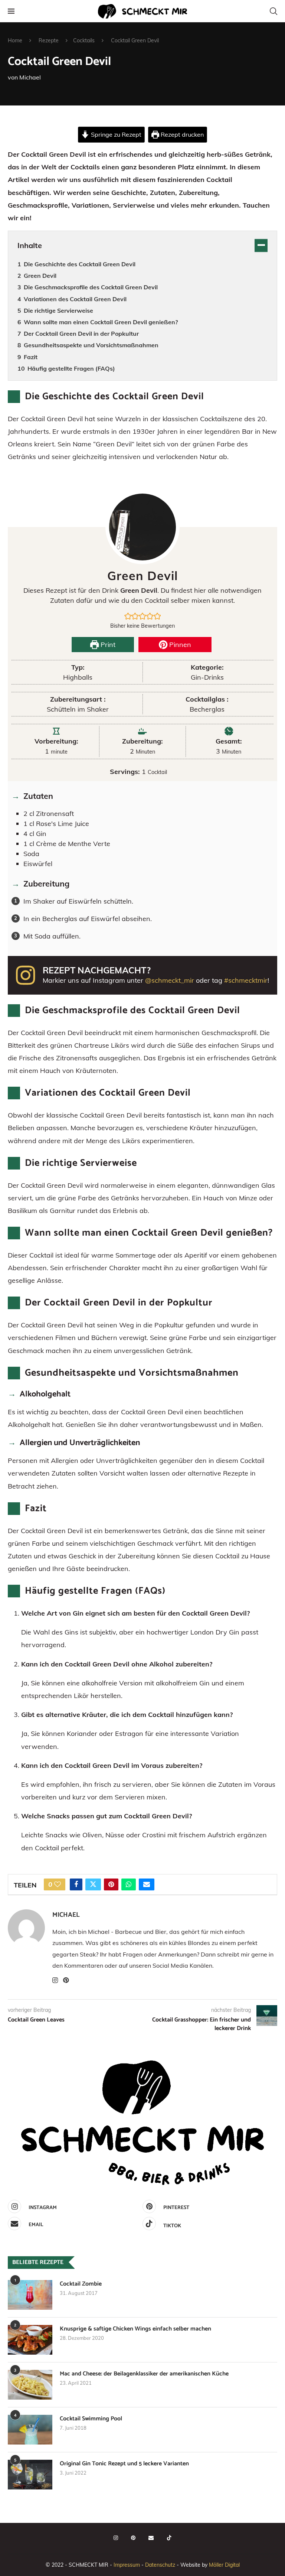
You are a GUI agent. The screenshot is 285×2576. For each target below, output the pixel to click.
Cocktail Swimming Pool (91, 2419)
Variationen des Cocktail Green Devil (75, 299)
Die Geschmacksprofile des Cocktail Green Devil (91, 287)
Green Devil (40, 276)
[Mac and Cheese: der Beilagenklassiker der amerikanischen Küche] (30, 2385)
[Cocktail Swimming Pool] (30, 2430)
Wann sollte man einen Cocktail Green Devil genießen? (101, 322)
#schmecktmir (246, 980)
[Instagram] (116, 2538)
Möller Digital (224, 2565)
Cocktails (84, 40)
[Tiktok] (169, 2538)
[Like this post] (58, 1884)
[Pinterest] (133, 2538)
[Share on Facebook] (76, 1884)
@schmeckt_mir (170, 980)
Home (15, 40)
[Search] (273, 11)
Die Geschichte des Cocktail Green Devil (80, 264)
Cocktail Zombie (81, 2284)
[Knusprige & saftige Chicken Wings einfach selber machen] (30, 2340)
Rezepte (49, 40)
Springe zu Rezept (115, 134)
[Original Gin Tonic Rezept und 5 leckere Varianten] (30, 2475)
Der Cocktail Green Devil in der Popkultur (81, 334)
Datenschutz (160, 2565)
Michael (30, 77)
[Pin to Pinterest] (111, 1884)
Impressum (127, 2565)
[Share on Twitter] (93, 1884)
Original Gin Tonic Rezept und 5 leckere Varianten (124, 2464)
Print (107, 645)
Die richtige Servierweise (58, 310)
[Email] (151, 2538)
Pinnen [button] (179, 645)
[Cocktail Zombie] (30, 2295)
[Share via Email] (147, 1884)
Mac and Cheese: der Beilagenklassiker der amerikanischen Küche (144, 2374)
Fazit (31, 357)
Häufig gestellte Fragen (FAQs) (71, 368)
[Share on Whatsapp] (129, 1884)
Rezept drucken (181, 134)
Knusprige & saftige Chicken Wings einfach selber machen (135, 2329)
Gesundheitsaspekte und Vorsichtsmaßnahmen (91, 345)
